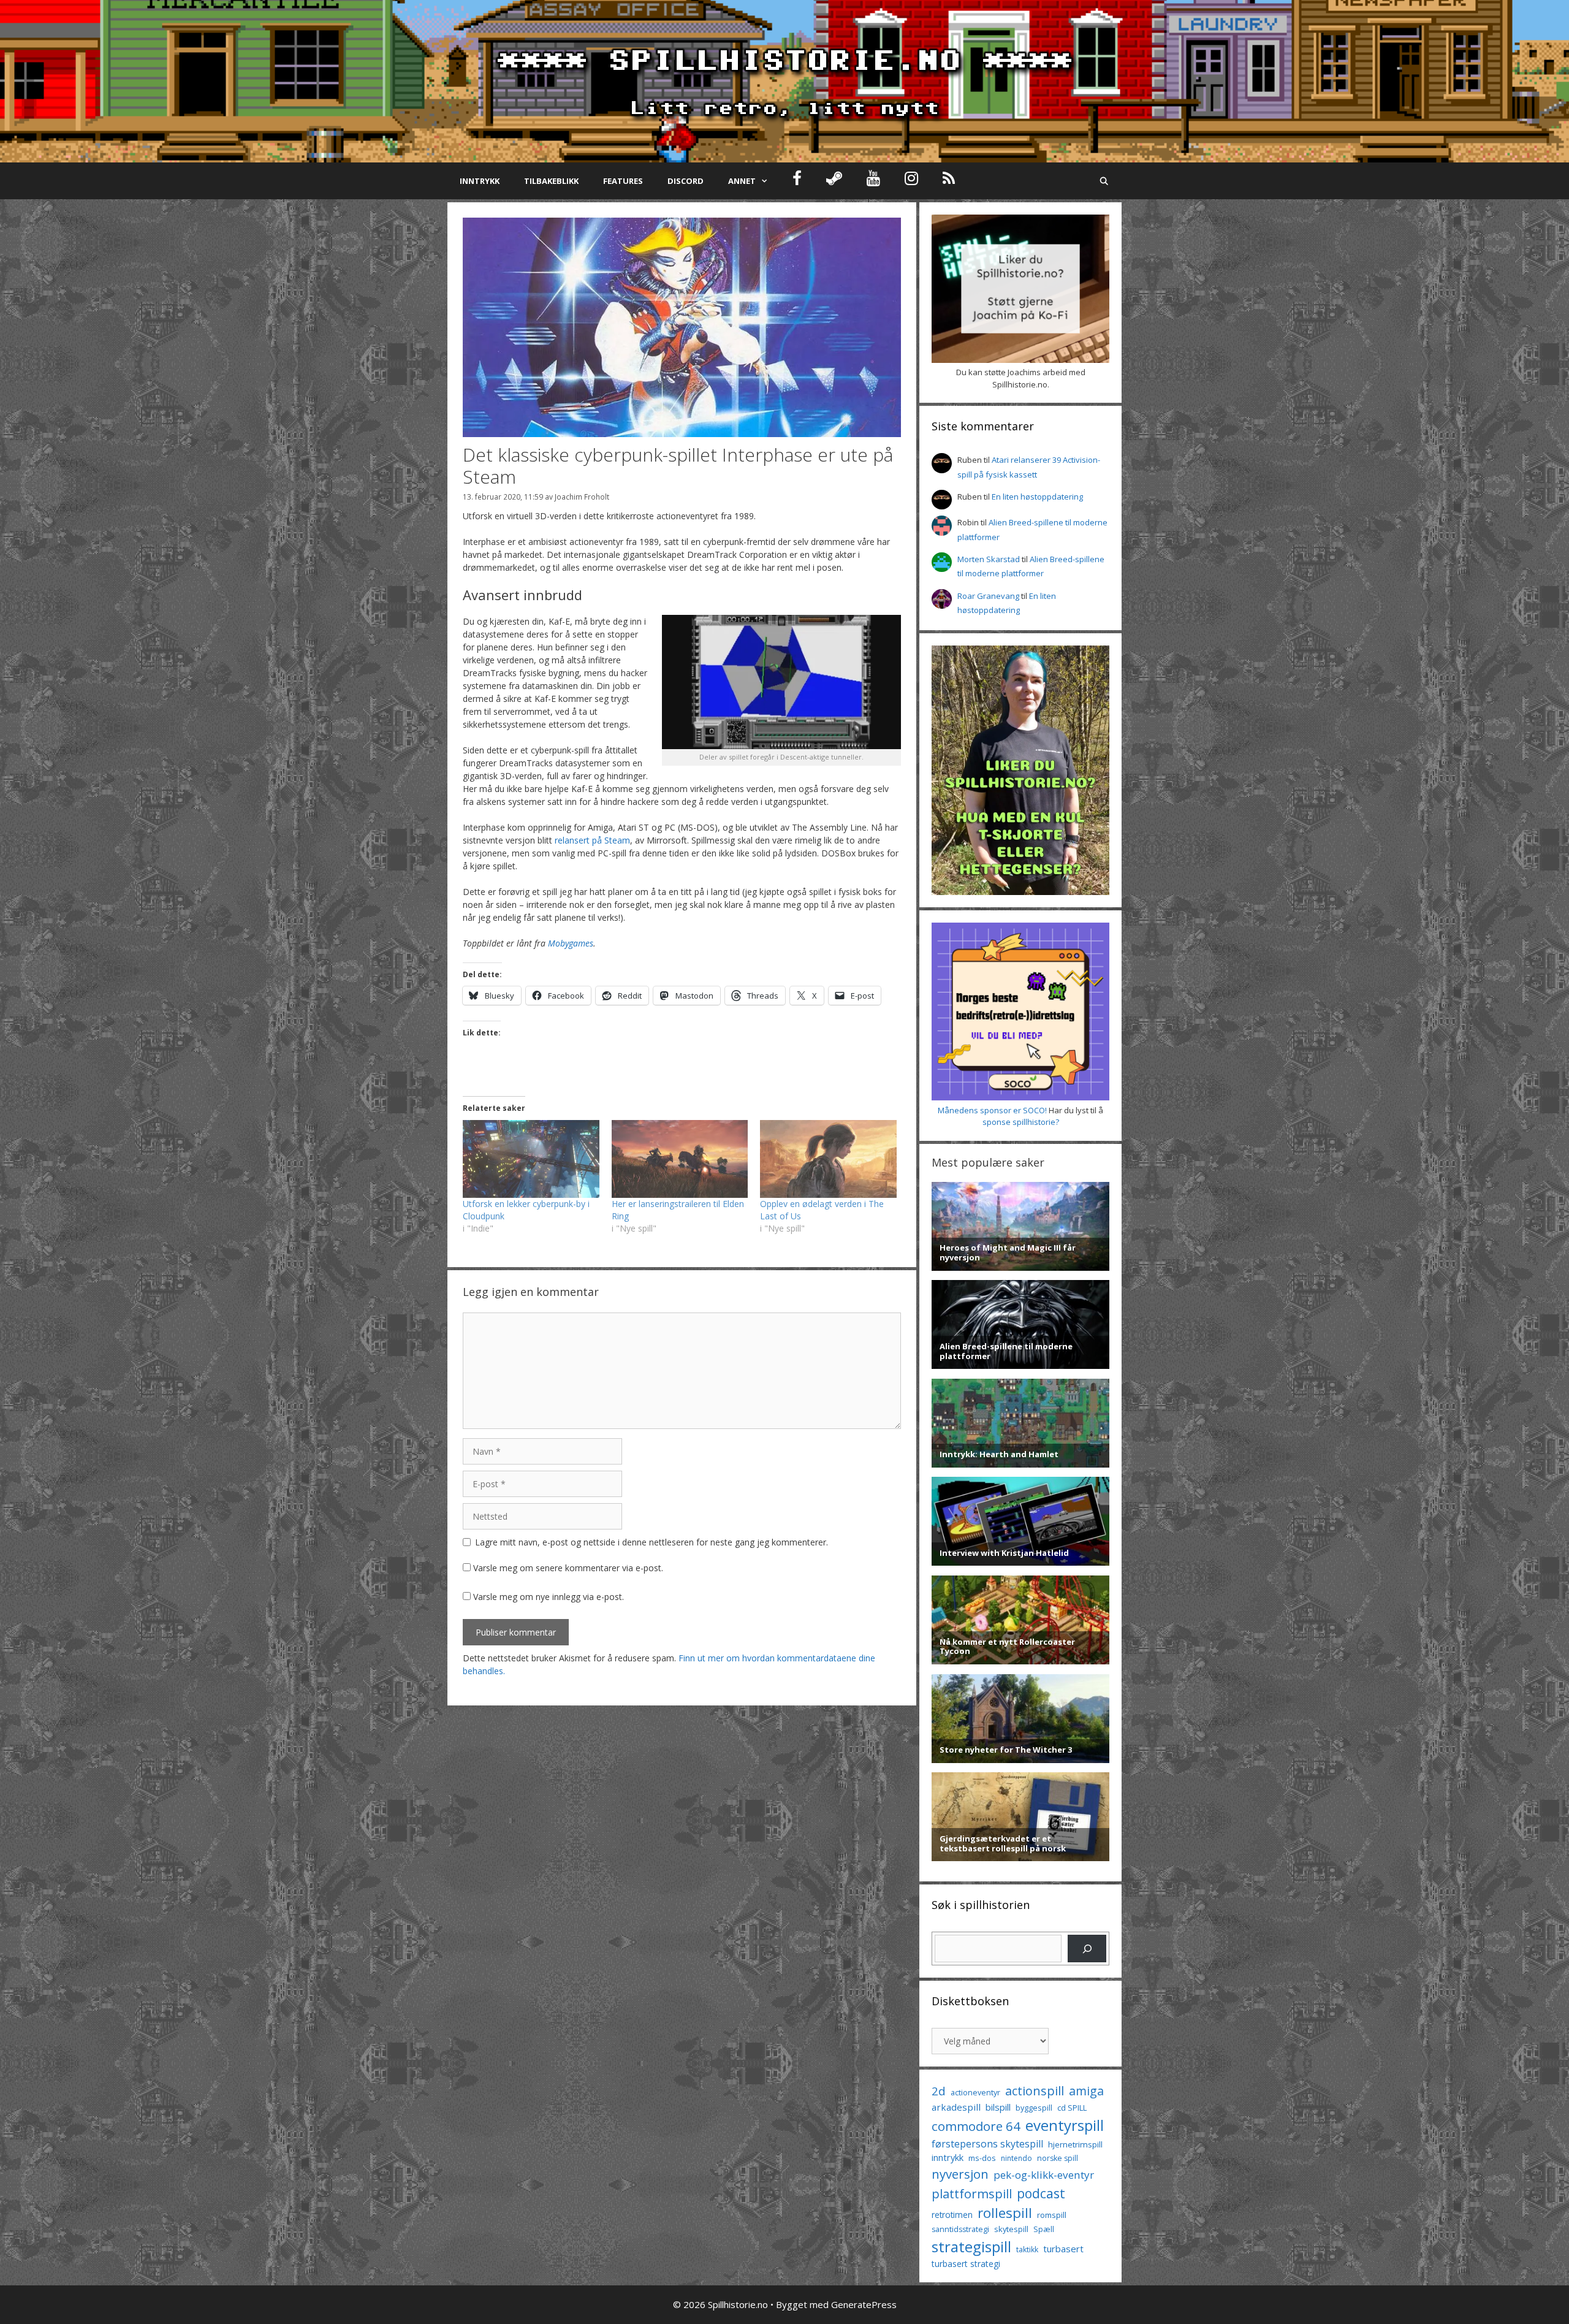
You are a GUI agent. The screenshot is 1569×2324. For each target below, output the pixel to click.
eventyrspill (1065, 2125)
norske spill (1058, 2158)
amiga (1086, 2091)
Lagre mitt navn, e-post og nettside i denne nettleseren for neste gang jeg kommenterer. (652, 1542)
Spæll (1044, 2229)
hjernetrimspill (1075, 2144)
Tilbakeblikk (551, 181)
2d (939, 2091)
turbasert (1063, 2249)
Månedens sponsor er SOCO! (992, 1110)
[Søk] (1087, 1949)
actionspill (1035, 2091)
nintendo (1016, 2158)
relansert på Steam (592, 840)
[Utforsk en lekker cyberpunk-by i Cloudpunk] (531, 1159)
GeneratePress (864, 2304)
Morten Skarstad (989, 559)
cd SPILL (1072, 2108)
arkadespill (956, 2107)
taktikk (1027, 2250)
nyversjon (960, 2174)
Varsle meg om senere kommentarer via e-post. (568, 1568)
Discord (686, 181)
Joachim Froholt (582, 497)
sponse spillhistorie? (1021, 1122)
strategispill (971, 2246)
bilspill (998, 2107)
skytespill (1011, 2229)
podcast (1041, 2193)
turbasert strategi (966, 2264)
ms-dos (982, 2158)
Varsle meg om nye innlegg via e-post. (549, 1597)
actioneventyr (975, 2093)
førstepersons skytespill (987, 2144)
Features (623, 181)
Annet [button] (742, 181)
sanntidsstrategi (960, 2229)
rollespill (1005, 2213)
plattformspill (972, 2193)
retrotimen (952, 2215)
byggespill (1034, 2108)
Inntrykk (480, 181)
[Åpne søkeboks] (1104, 181)
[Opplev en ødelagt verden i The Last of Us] (828, 1159)
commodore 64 (976, 2126)
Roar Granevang (988, 596)
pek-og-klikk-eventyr (1044, 2175)
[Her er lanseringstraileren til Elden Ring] (680, 1159)
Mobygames (571, 943)
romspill (1052, 2215)
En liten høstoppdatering (1037, 497)
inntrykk (948, 2158)
